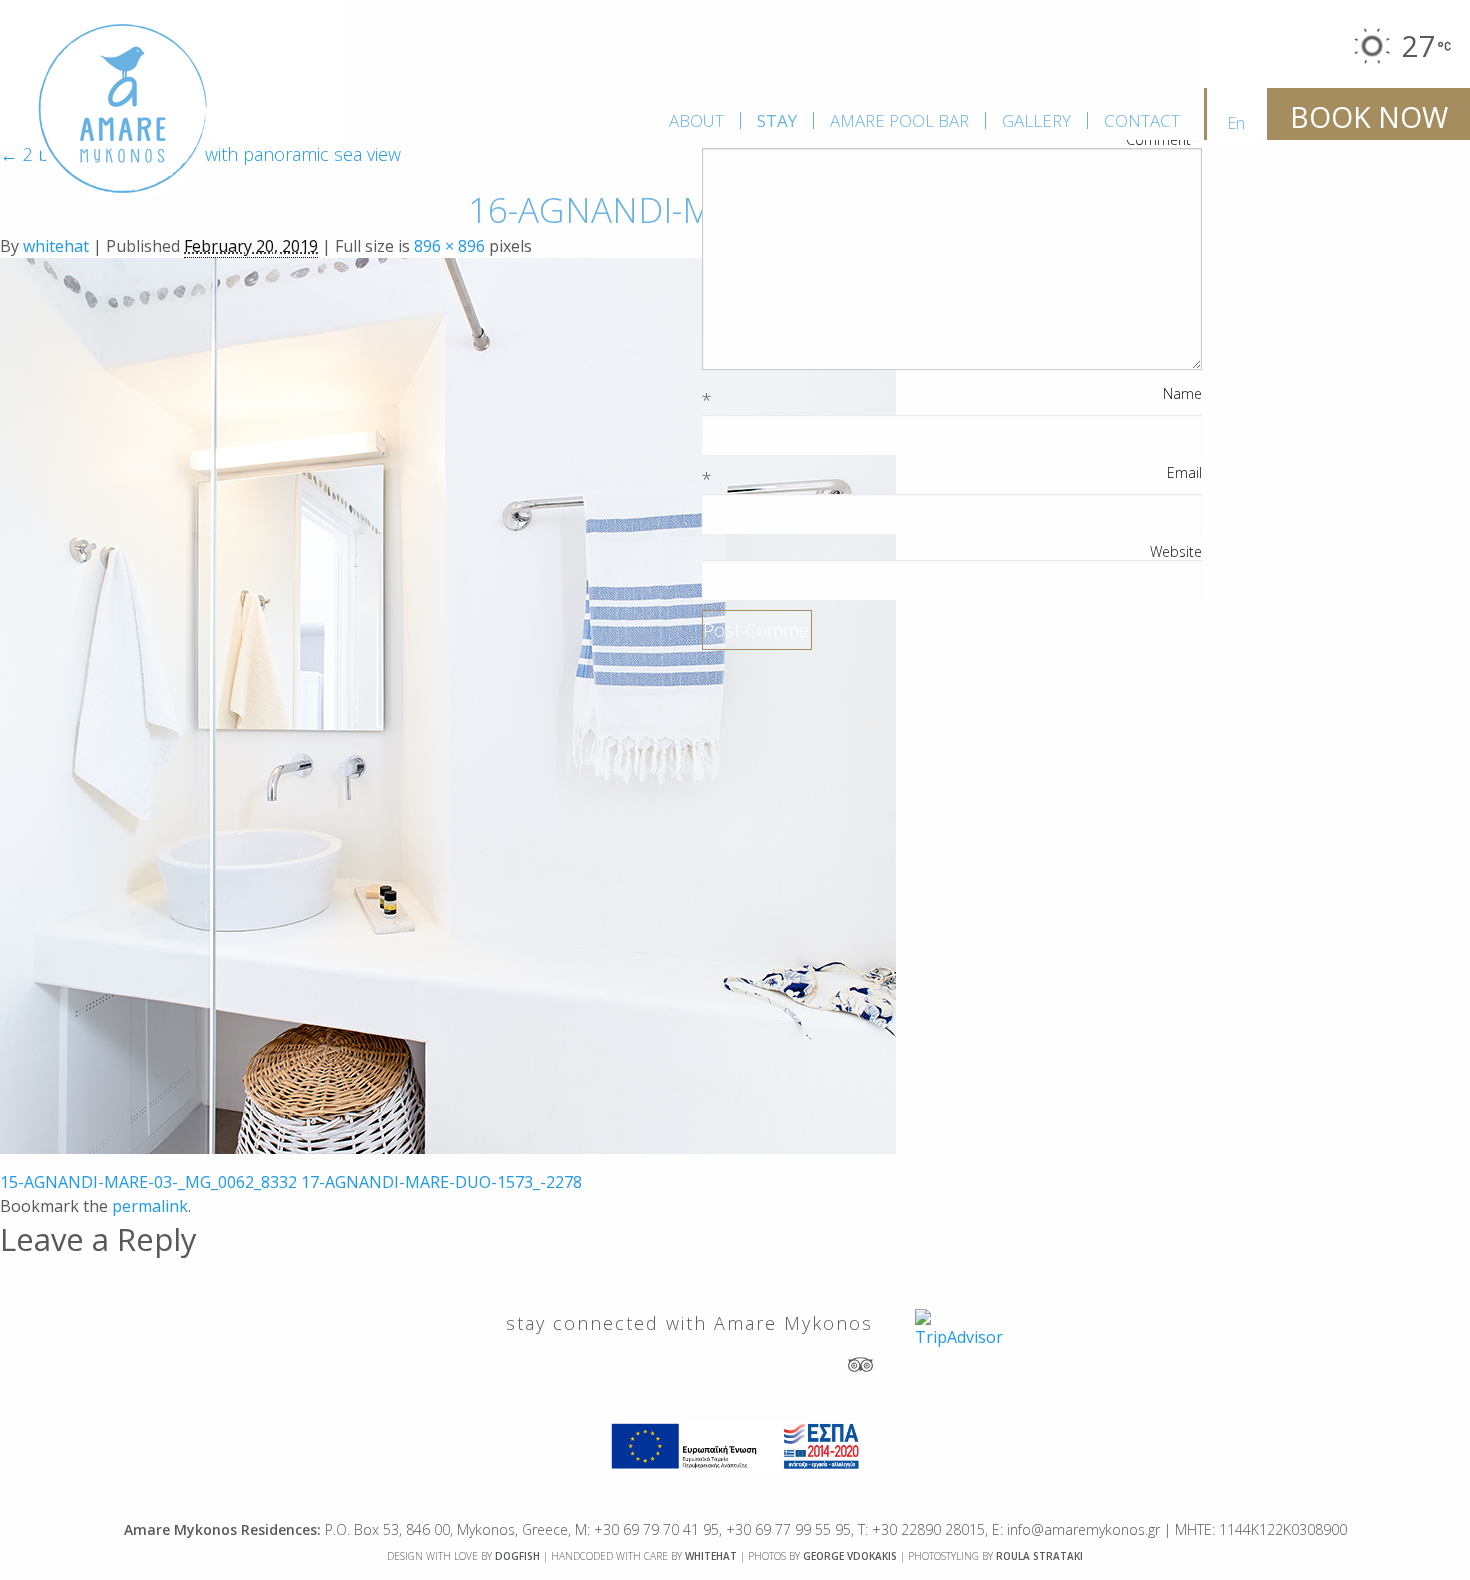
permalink (150, 1206)
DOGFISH (517, 1556)
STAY (777, 120)
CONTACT (1142, 120)
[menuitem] (696, 120)
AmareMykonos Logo (123, 109)
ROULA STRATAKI (1039, 1556)
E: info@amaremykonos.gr (1076, 1529)
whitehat (56, 246)
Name (1182, 394)
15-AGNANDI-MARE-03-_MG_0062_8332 (148, 1182)
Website (1176, 552)
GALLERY (1036, 120)
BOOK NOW (1369, 117)
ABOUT (696, 120)
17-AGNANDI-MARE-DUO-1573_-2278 (441, 1182)
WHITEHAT (711, 1556)
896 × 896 (449, 246)
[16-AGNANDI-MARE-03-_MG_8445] (448, 704)
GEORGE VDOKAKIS (850, 1556)
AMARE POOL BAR (899, 120)
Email (1184, 473)
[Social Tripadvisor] (860, 1363)
